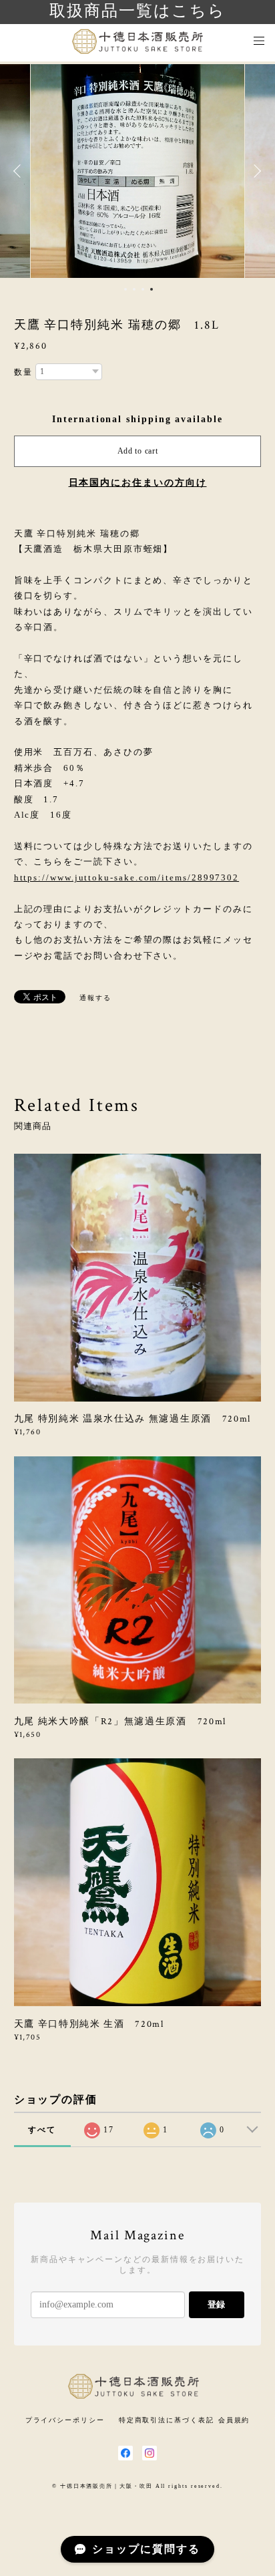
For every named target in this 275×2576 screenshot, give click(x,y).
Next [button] (255, 171)
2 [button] (134, 289)
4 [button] (152, 289)
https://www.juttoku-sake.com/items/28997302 (127, 877)
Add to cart (138, 451)
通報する (95, 998)
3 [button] (143, 289)
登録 (216, 2304)
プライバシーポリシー (65, 2420)
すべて (42, 2130)
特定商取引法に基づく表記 (167, 2420)
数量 (23, 372)
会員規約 (234, 2420)
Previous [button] (20, 171)
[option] (137, 171)
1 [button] (125, 289)
